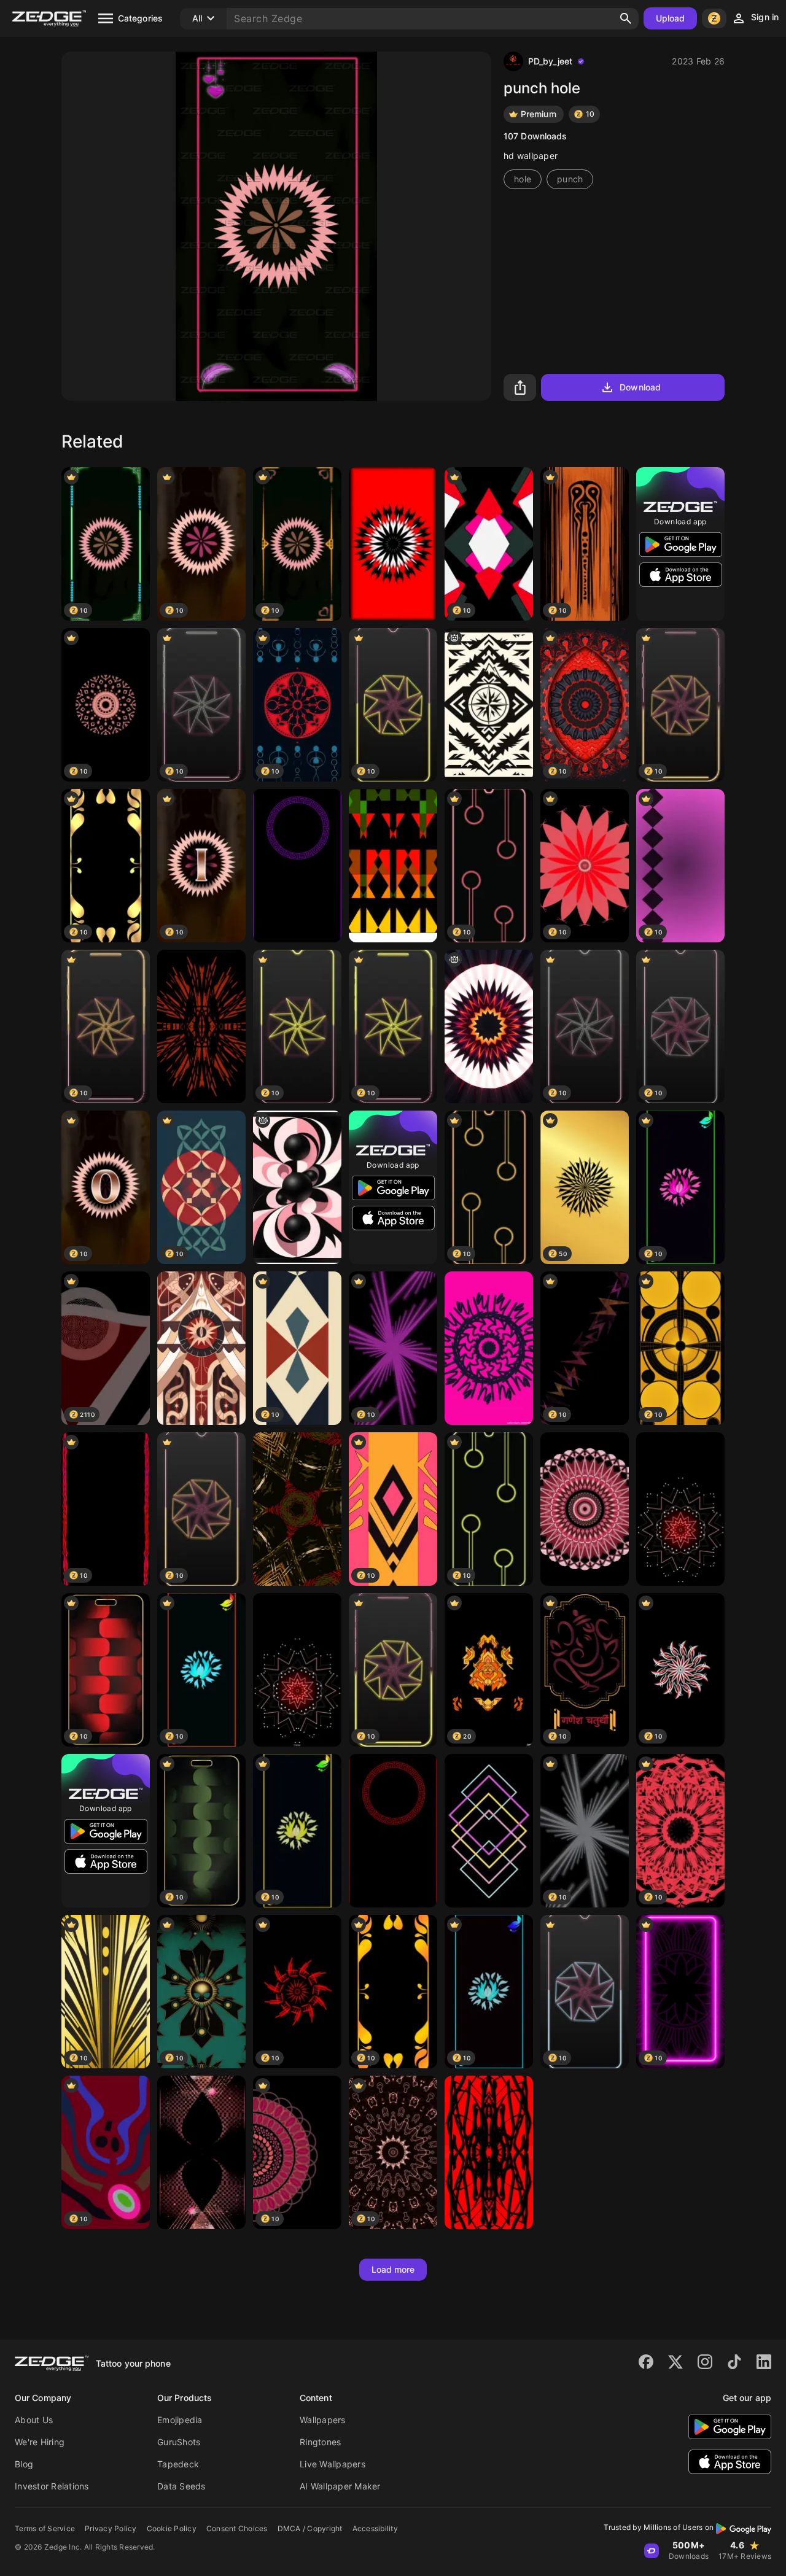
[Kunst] (489, 1348)
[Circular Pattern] (393, 544)
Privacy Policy (111, 2528)
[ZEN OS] (297, 1670)
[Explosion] (201, 1026)
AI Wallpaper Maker (340, 2486)
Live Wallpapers (333, 2464)
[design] (489, 1026)
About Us (34, 2420)
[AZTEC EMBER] (393, 1831)
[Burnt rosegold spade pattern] (201, 2152)
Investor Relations (52, 2486)
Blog (24, 2464)
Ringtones (320, 2442)
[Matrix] (297, 1509)
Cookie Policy (172, 2528)
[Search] (626, 18)
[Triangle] (489, 1831)
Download (640, 387)
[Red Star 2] (680, 1509)
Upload (671, 18)
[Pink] (585, 1509)
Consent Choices (237, 2528)
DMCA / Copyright (310, 2528)
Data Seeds (181, 2486)
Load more (393, 2269)
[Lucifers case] (201, 1348)
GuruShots (179, 2442)
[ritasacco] (393, 866)
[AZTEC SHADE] (297, 866)
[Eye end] (489, 2152)
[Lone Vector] (489, 705)
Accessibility (375, 2528)
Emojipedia (180, 2420)
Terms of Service (45, 2528)
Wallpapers (323, 2420)
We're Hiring (40, 2442)
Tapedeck (178, 2464)
